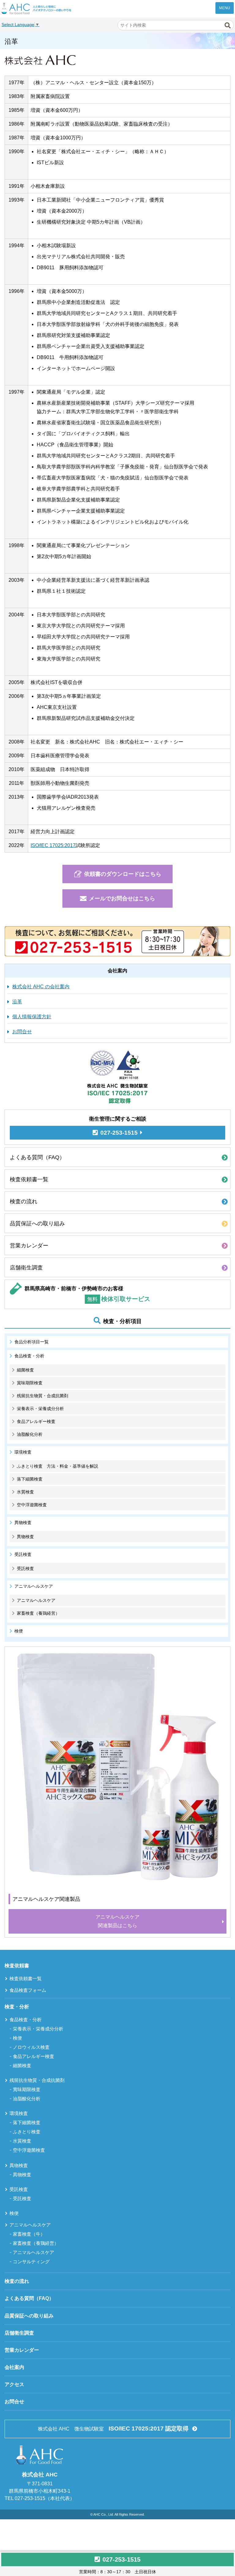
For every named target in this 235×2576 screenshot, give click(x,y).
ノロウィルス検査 (31, 2047)
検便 (19, 1631)
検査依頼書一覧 (29, 1179)
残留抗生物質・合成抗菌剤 (43, 1396)
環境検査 (19, 2113)
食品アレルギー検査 (36, 1421)
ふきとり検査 (27, 2132)
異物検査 (25, 1537)
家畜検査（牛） (29, 2234)
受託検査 (25, 1568)
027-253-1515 (121, 2559)
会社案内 (14, 2367)
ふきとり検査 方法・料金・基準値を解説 (58, 1466)
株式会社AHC (36, 8)
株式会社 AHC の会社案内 (41, 987)
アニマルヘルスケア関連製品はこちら (117, 1921)
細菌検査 (25, 1370)
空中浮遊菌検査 (32, 1505)
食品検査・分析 (26, 2020)
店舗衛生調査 (26, 1268)
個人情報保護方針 (32, 1017)
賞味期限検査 (30, 1383)
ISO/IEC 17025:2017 (53, 845)
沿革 (17, 1002)
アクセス (14, 2384)
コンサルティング (31, 2262)
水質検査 (25, 1492)
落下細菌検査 (30, 1479)
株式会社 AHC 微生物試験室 (113, 2428)
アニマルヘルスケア (36, 1600)
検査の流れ (24, 1201)
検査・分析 (17, 2007)
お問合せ (22, 1032)
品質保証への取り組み (37, 1224)
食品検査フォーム (28, 1990)
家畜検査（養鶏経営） (38, 1613)
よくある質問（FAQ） (37, 1157)
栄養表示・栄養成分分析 (40, 1409)
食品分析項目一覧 (32, 1342)
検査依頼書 (17, 1966)
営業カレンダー (29, 1246)
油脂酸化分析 (30, 1434)
